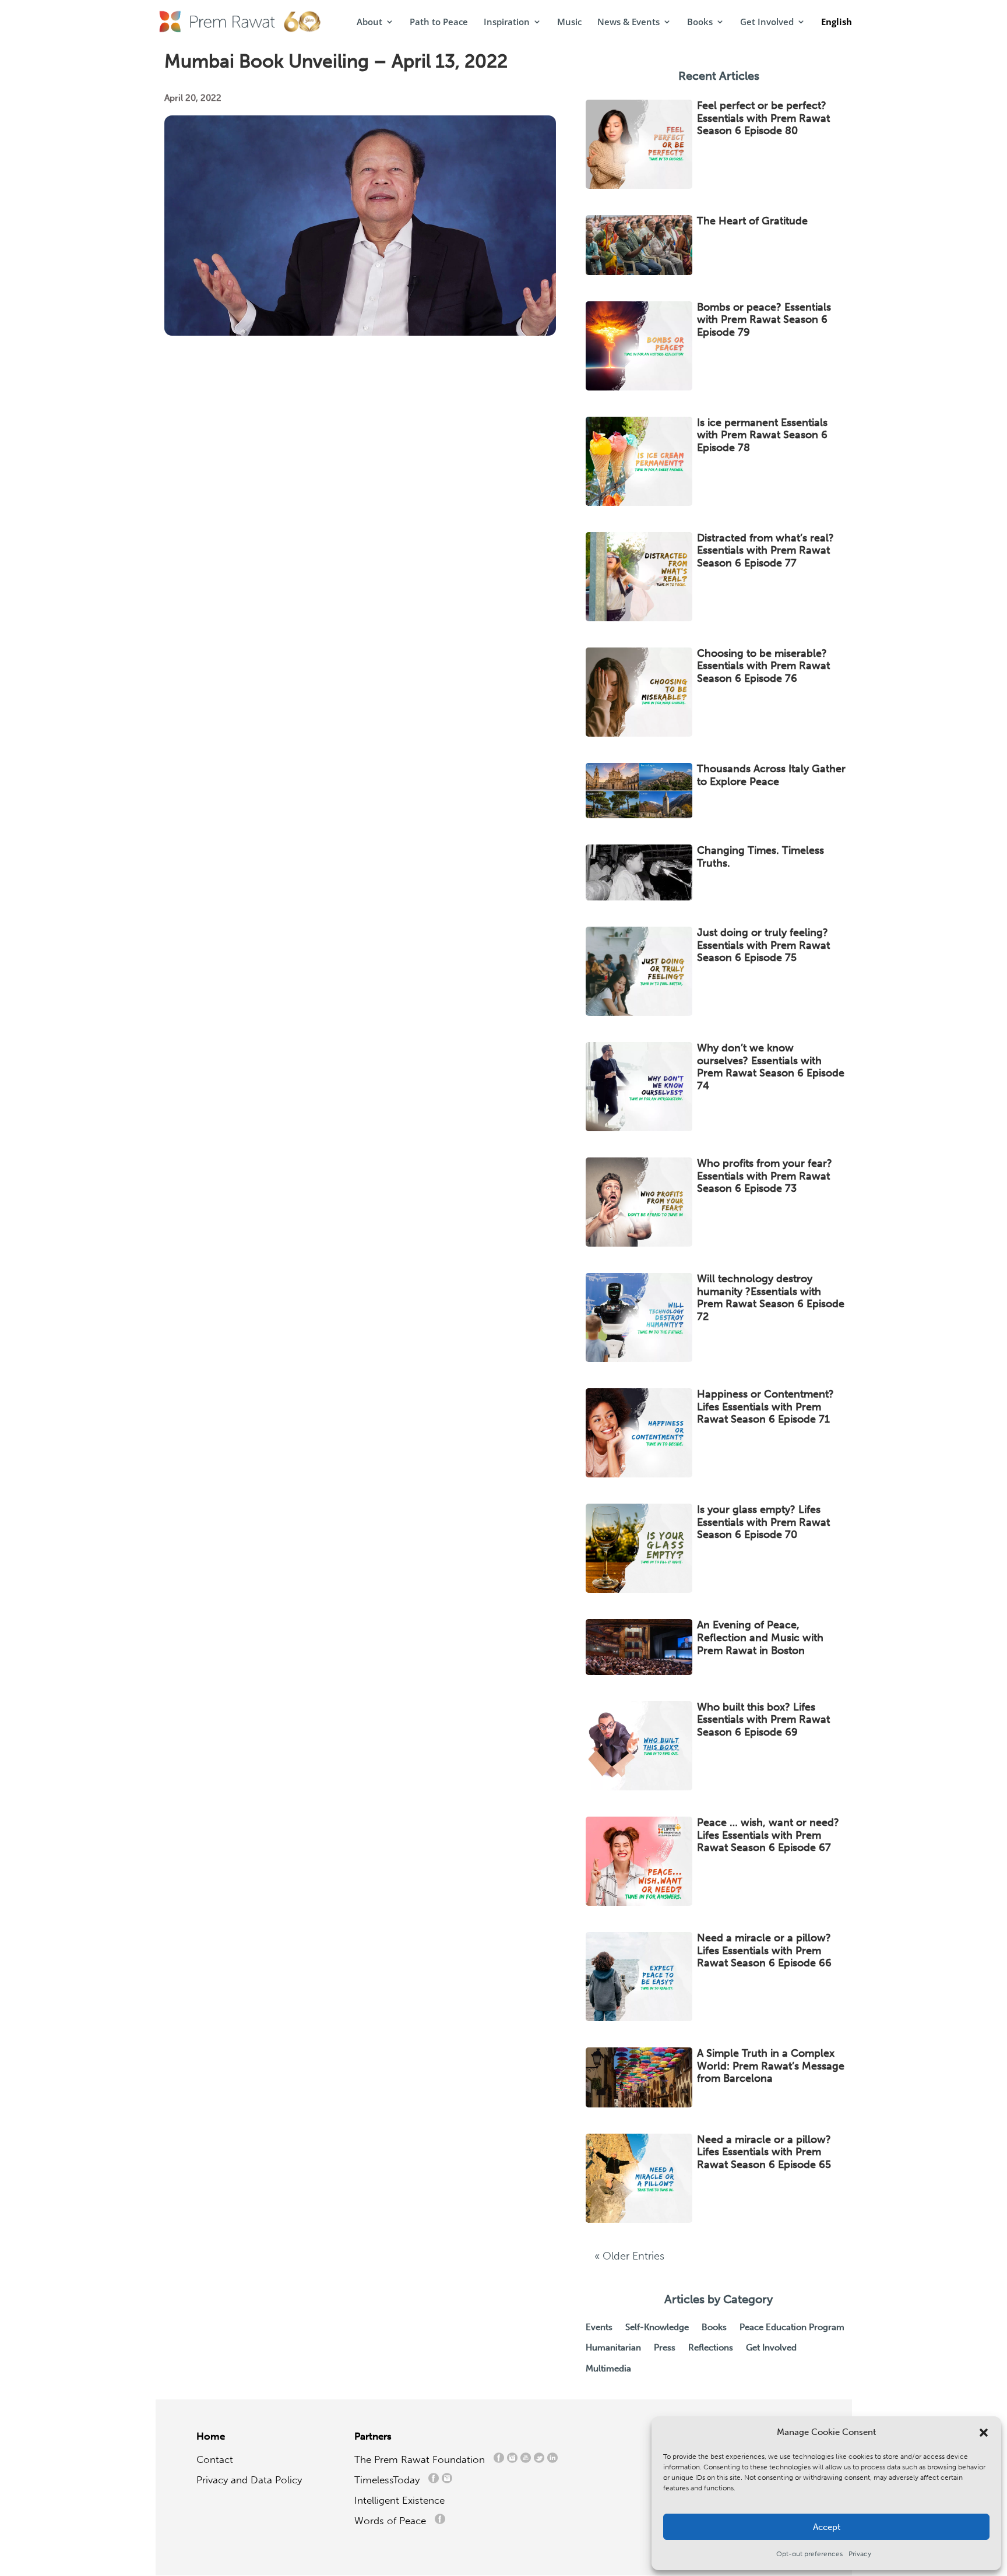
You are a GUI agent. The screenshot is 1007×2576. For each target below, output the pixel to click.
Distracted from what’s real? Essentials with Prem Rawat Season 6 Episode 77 (765, 550)
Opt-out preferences (809, 2554)
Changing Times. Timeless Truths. (760, 857)
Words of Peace (395, 2521)
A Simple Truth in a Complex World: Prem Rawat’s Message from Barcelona (771, 2066)
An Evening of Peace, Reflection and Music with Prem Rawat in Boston (760, 1637)
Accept (827, 2527)
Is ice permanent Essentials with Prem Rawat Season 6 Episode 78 (762, 435)
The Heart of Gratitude (754, 221)
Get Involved (767, 22)
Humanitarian (613, 2348)
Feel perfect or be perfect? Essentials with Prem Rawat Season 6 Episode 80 (763, 118)
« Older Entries (629, 2256)
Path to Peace (439, 22)
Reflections (711, 2348)
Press (665, 2348)
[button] (984, 2433)
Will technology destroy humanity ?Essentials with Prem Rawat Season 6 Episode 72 (771, 1298)
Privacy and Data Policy (249, 2480)
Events (599, 2327)
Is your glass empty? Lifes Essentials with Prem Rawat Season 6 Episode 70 (763, 1522)
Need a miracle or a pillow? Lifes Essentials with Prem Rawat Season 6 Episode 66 (764, 1950)
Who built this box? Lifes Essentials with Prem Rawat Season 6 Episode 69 (763, 1720)
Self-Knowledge (657, 2327)
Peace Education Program (792, 2327)
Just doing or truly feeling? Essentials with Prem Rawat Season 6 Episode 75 (763, 945)
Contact (215, 2459)
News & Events (629, 22)
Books (700, 22)
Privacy (860, 2554)
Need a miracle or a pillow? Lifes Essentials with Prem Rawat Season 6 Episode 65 (764, 2152)
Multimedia (608, 2369)
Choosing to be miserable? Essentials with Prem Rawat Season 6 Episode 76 (763, 666)
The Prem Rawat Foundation (422, 2459)
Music (569, 22)
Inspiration (507, 22)
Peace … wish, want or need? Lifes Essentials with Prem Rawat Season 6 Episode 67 (768, 1835)
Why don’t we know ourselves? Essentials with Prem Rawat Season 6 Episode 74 (771, 1067)
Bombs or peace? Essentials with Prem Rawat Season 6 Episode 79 (764, 320)
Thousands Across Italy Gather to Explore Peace (771, 775)
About (369, 22)
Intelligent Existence (399, 2500)
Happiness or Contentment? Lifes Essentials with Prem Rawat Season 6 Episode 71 (765, 1407)
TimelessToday (390, 2480)
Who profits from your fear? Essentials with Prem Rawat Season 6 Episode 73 (765, 1176)
